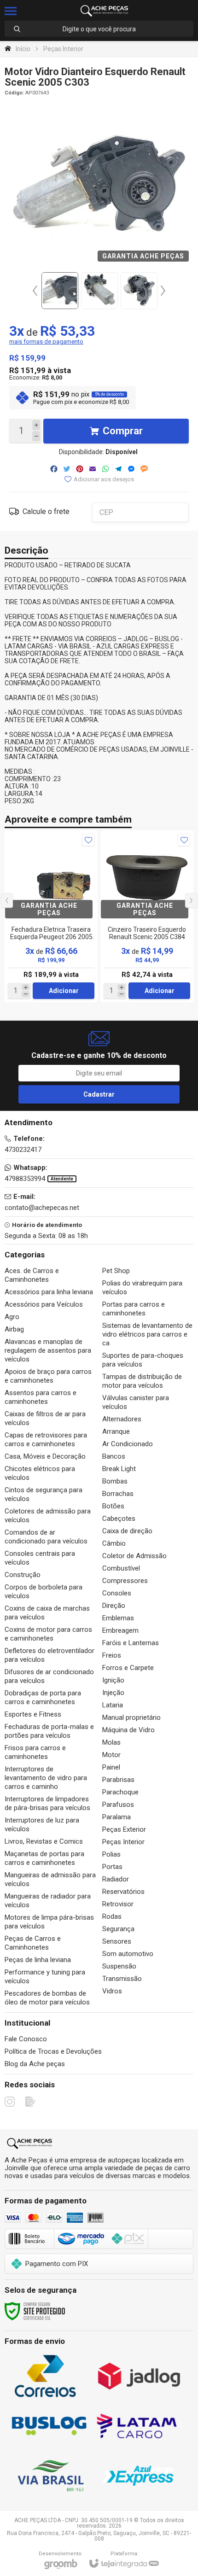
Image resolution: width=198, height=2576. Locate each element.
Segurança (118, 1929)
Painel (111, 1767)
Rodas (112, 1916)
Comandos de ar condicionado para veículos (46, 1537)
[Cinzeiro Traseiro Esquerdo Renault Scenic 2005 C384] (147, 916)
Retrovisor (118, 1904)
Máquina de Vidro (128, 1730)
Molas (111, 1742)
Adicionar (64, 991)
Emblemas (118, 1618)
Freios (112, 1655)
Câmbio (114, 1543)
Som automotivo (128, 1954)
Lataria (113, 1705)
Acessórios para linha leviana (49, 1292)
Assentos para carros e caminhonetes (41, 1397)
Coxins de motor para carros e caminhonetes (48, 1634)
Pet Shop (116, 1271)
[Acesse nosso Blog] (30, 2102)
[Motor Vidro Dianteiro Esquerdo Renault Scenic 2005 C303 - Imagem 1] (60, 291)
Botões (113, 1506)
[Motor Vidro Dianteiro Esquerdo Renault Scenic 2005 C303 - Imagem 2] (99, 291)
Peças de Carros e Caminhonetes (33, 1943)
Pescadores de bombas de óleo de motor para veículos (47, 1998)
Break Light (119, 1469)
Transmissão (122, 1979)
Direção (114, 1606)
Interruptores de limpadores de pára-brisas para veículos (47, 1803)
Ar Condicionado (128, 1444)
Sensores (117, 1941)
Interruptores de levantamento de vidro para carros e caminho (46, 1778)
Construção (23, 1575)
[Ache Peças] (105, 11)
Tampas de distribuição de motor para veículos (142, 1381)
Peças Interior (63, 49)
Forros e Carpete (128, 1668)
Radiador (116, 1879)
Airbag (14, 1329)
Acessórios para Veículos (44, 1304)
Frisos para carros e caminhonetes (35, 1752)
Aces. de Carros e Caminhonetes (32, 1275)
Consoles (117, 1593)
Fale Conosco (26, 2039)
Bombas (115, 1481)
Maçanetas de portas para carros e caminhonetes (44, 1858)
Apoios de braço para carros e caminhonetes (48, 1376)
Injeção (113, 1693)
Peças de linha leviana (38, 1960)
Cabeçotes (119, 1519)
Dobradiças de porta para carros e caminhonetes (43, 1697)
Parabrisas (118, 1780)
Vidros (112, 1991)
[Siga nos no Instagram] (10, 2102)
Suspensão (119, 1966)
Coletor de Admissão (134, 1556)
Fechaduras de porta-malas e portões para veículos (49, 1731)
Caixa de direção (127, 1531)
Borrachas (118, 1494)
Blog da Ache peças (35, 2064)
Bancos (114, 1456)
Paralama (116, 1817)
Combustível (121, 1568)
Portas (112, 1867)
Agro (12, 1317)
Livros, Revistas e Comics (44, 1841)
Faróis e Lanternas (131, 1643)
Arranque (116, 1431)
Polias (111, 1854)
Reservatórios (123, 1892)
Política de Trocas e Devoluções (53, 2051)
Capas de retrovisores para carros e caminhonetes (46, 1440)
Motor (111, 1755)
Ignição (113, 1680)
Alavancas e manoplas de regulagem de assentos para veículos (48, 1350)
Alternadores (122, 1419)
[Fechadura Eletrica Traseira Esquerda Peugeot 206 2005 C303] (51, 916)
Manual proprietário (131, 1717)
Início (23, 49)
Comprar (123, 431)
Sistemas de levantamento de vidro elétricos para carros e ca (147, 1334)
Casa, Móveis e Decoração (45, 1456)
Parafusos (118, 1805)
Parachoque (120, 1792)
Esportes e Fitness (33, 1714)
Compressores (125, 1581)
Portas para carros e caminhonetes (134, 1309)
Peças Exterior (124, 1829)
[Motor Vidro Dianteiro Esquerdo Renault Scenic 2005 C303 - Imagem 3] (139, 291)
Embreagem (120, 1630)
